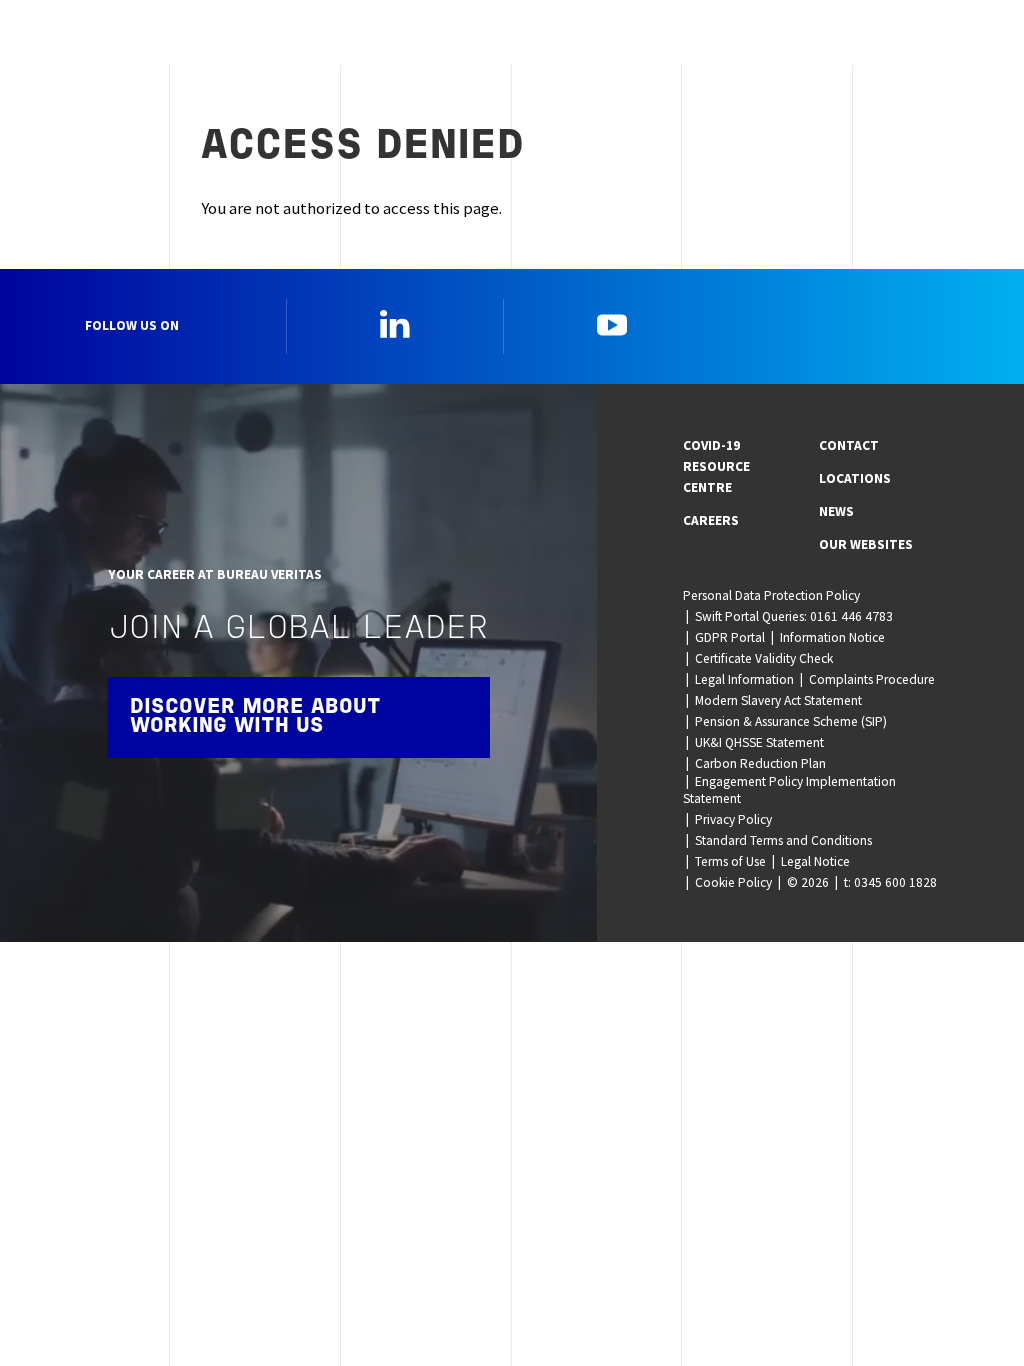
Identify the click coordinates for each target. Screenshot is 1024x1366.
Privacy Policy (733, 819)
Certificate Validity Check (764, 658)
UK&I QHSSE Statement (759, 742)
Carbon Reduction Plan (760, 763)
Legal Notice (815, 861)
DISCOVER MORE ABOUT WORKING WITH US (255, 717)
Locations (855, 478)
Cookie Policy (733, 882)
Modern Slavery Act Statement (778, 700)
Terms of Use (730, 861)
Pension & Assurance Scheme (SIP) (791, 721)
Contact (849, 445)
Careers (711, 520)
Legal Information (744, 679)
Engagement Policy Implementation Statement (789, 790)
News (836, 511)
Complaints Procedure (872, 679)
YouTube (612, 324)
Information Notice (832, 637)
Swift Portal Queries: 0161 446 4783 (794, 616)
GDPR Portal (730, 637)
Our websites (866, 544)
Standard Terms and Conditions (783, 840)
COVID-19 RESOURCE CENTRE (716, 466)
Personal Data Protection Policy (771, 595)
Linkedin (395, 324)
